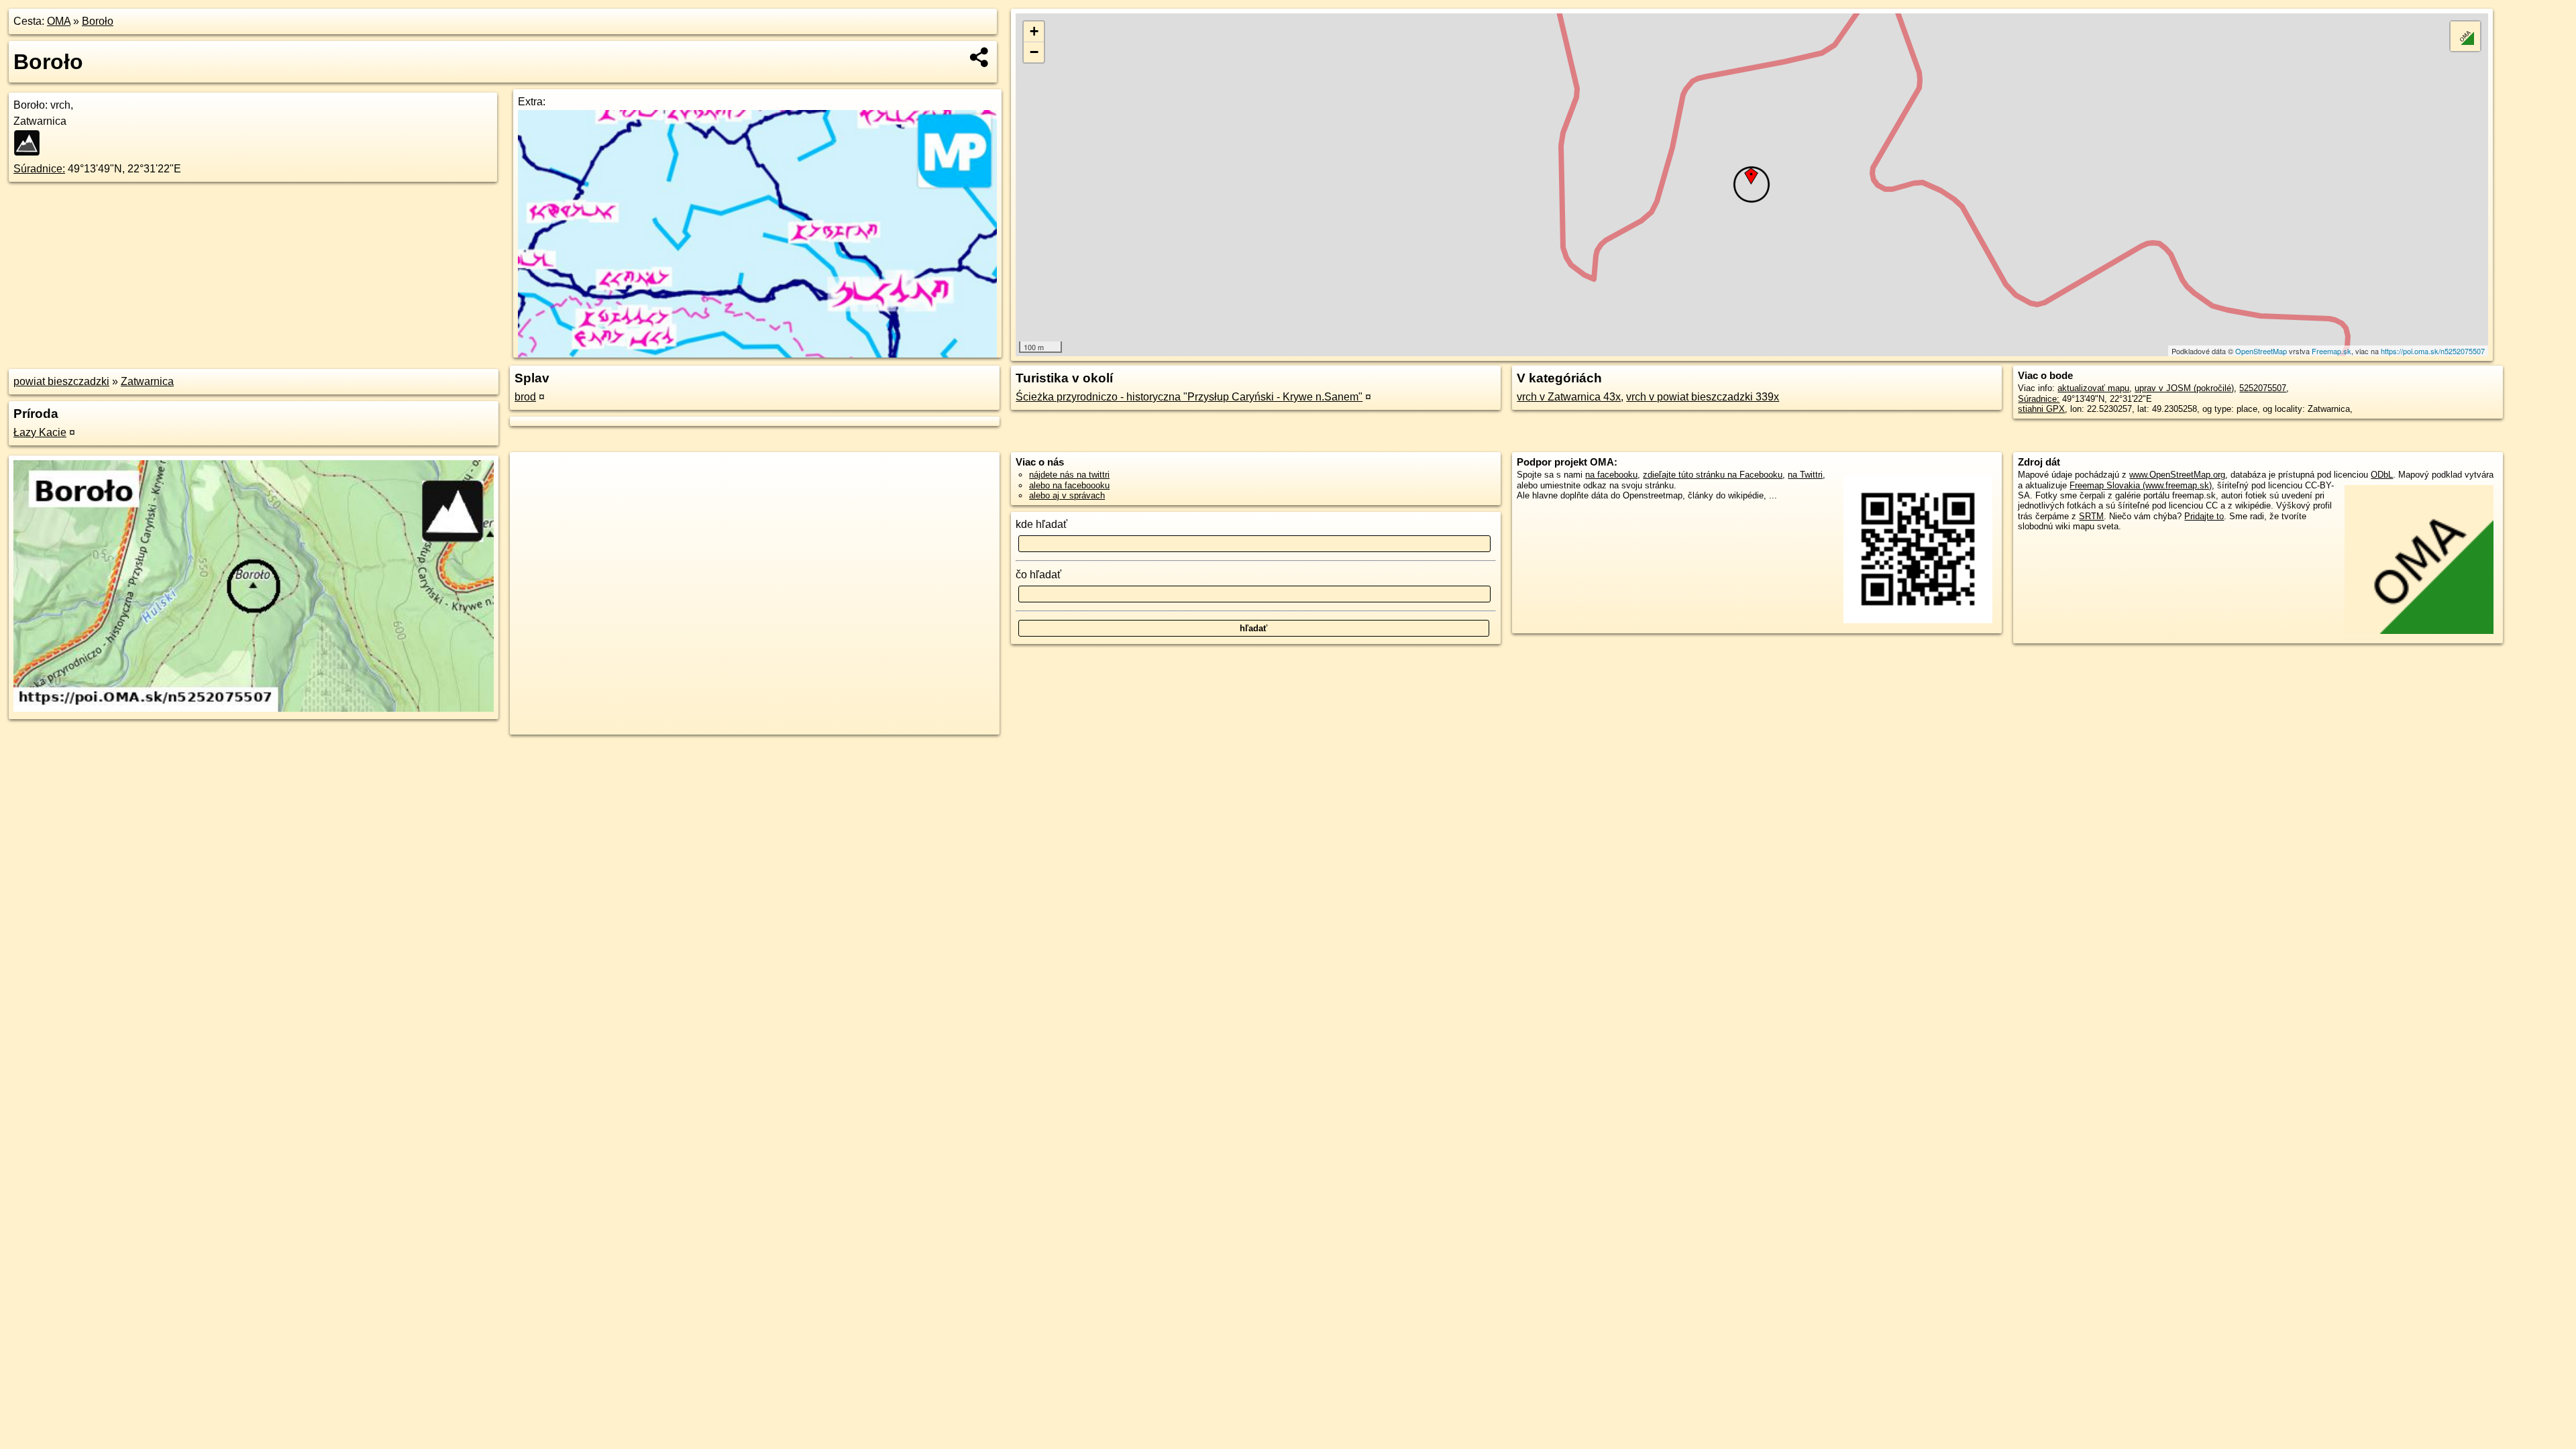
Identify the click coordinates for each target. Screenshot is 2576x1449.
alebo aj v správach (1067, 495)
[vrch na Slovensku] (31, 143)
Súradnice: (39, 169)
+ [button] (1034, 31)
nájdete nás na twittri (1069, 475)
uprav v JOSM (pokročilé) (2184, 388)
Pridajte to (2204, 516)
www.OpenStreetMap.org (2177, 475)
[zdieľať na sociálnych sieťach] (980, 57)
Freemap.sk (2331, 351)
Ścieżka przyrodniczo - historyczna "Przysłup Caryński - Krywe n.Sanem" (1189, 397)
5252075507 (2263, 388)
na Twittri (1805, 475)
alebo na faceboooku (1069, 485)
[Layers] (2465, 36)
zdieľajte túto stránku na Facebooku (1713, 475)
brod (525, 397)
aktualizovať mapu (2093, 388)
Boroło (98, 21)
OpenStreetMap (2261, 351)
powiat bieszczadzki (61, 381)
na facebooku (1611, 475)
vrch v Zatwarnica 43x (1569, 397)
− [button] (1034, 52)
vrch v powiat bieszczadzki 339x (1703, 397)
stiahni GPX (2041, 409)
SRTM (2091, 516)
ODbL (2382, 475)
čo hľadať (1038, 575)
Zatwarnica (147, 381)
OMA (59, 21)
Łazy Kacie (40, 432)
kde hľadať (1041, 524)
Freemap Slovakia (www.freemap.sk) (2141, 485)
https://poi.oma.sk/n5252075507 (2433, 351)
